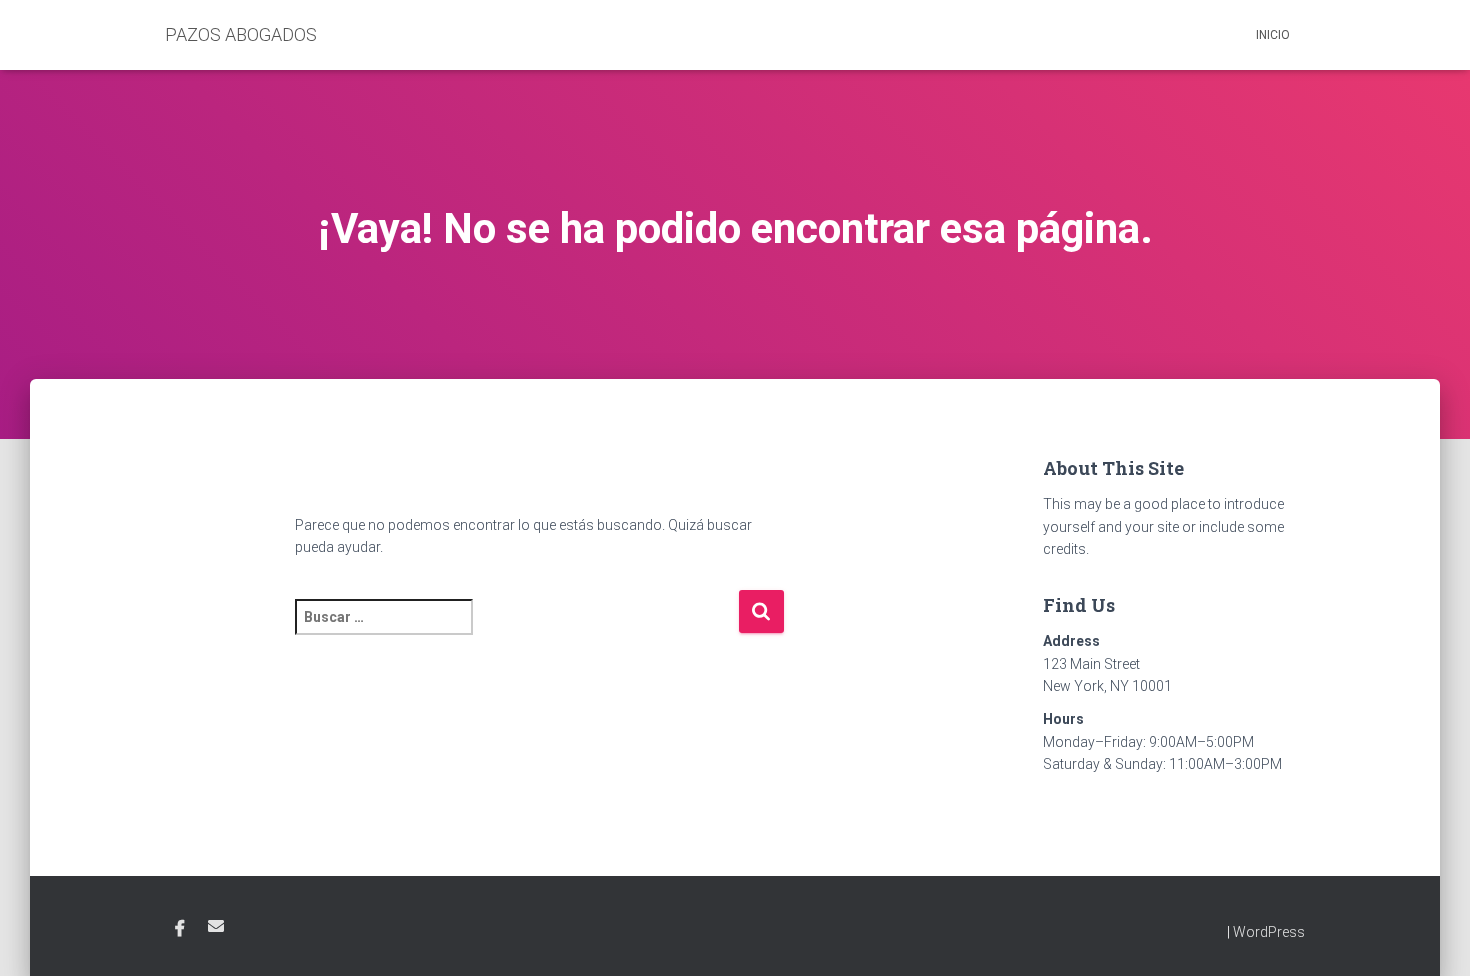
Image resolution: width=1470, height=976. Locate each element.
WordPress (1269, 932)
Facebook (180, 929)
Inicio (1273, 35)
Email (216, 926)
